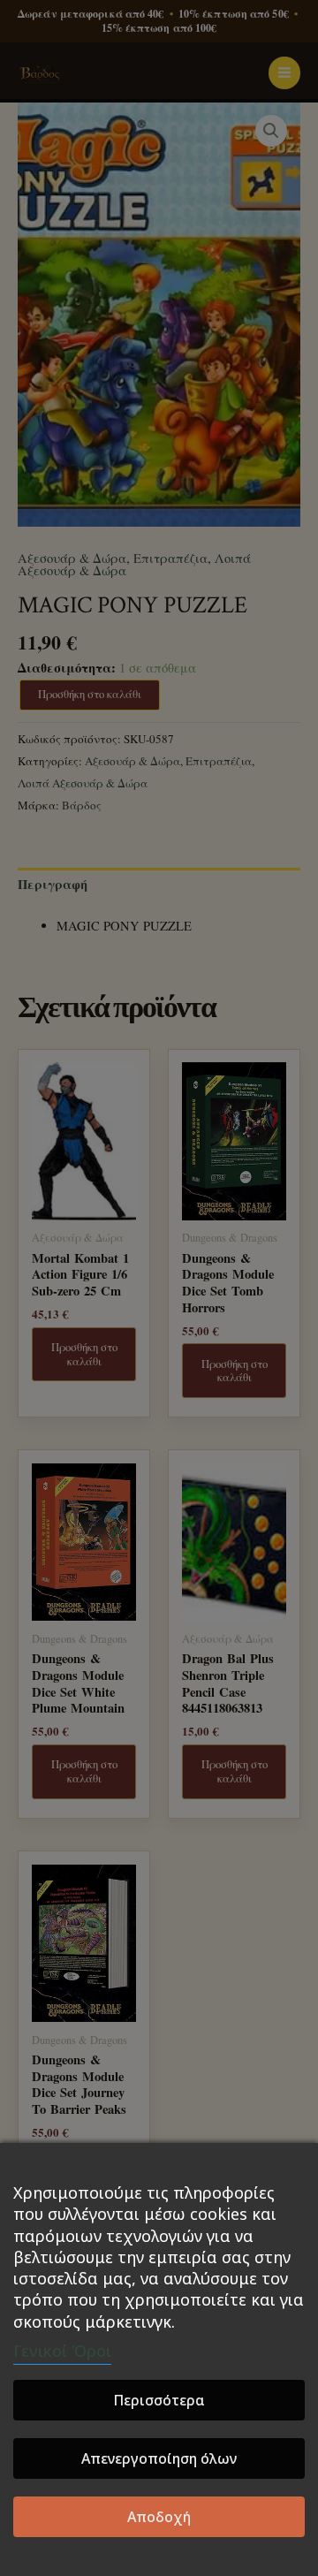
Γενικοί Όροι (62, 2351)
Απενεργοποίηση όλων (159, 2458)
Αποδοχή (159, 2517)
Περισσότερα (159, 2400)
